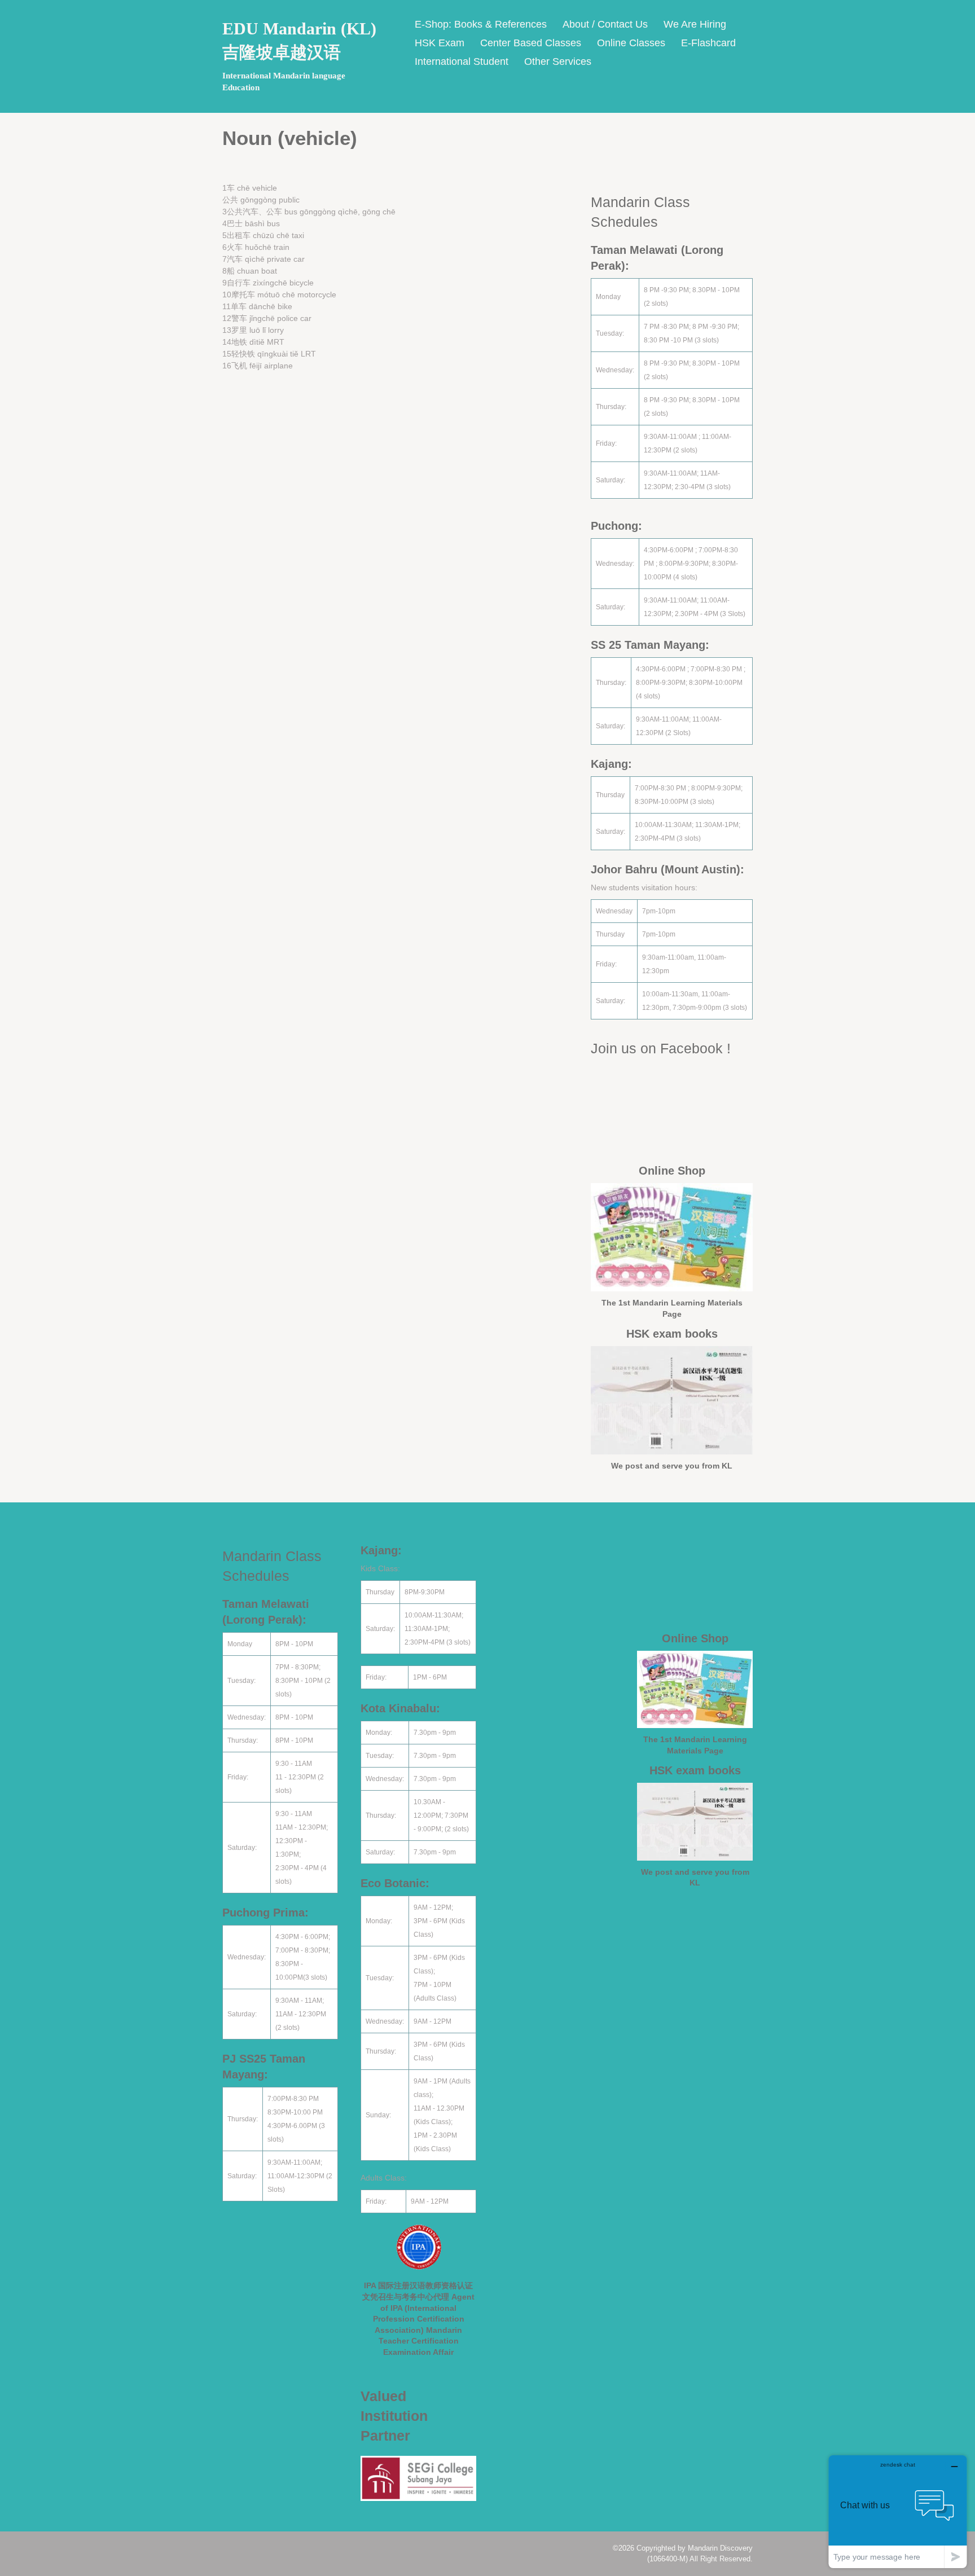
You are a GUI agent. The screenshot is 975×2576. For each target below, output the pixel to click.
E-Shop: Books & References (481, 24)
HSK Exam (440, 43)
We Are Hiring (695, 24)
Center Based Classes (531, 43)
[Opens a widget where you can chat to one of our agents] (898, 2511)
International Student (462, 61)
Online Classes (631, 43)
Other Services (558, 61)
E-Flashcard (708, 43)
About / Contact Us (605, 24)
